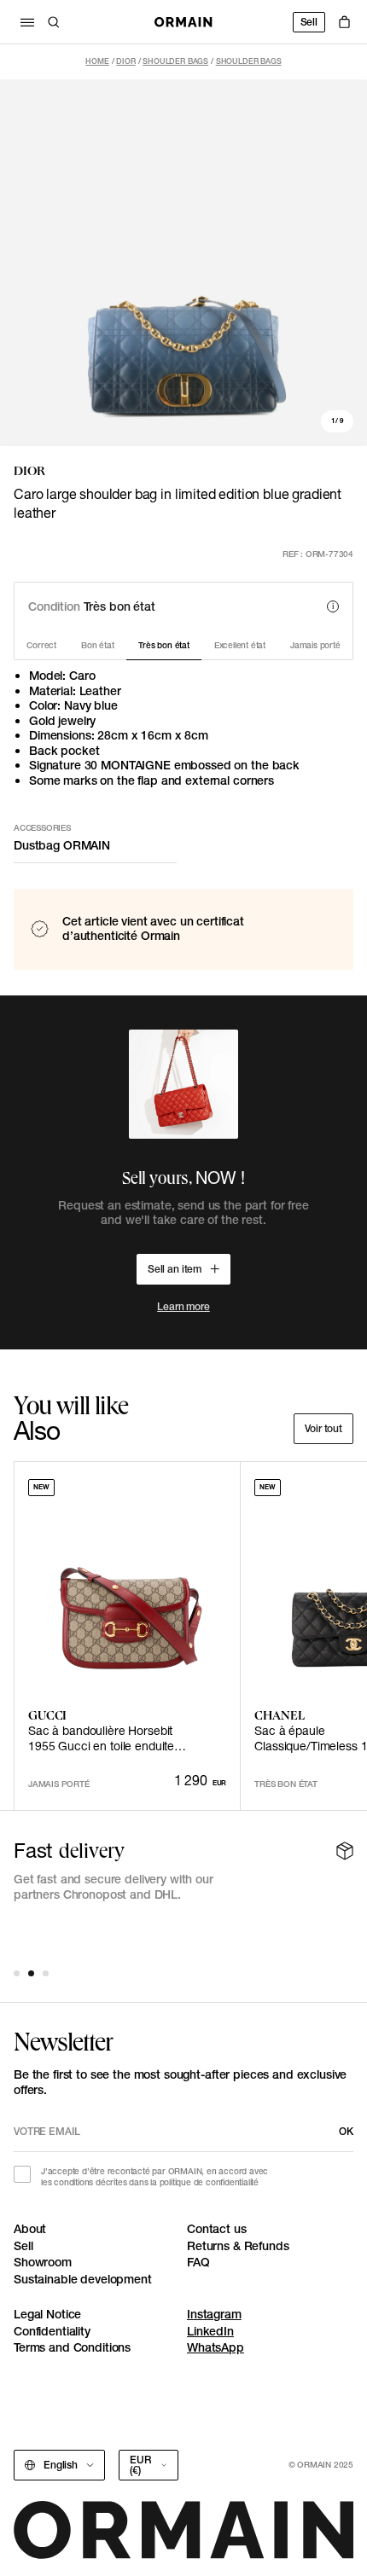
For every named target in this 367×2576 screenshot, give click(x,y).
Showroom (43, 2262)
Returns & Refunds (238, 2246)
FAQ (198, 2262)
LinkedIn (210, 2331)
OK (346, 2131)
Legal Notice (47, 2314)
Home (97, 61)
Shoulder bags (175, 61)
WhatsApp (216, 2347)
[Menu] (27, 22)
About (30, 2229)
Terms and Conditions (72, 2347)
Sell (309, 22)
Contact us (217, 2229)
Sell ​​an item (175, 1269)
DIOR (125, 61)
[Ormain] (183, 22)
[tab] (17, 1973)
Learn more (183, 1306)
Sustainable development (83, 2279)
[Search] (54, 22)
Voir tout (323, 1428)
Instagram (214, 2314)
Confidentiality (52, 2331)
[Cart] (344, 22)
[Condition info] (333, 606)
